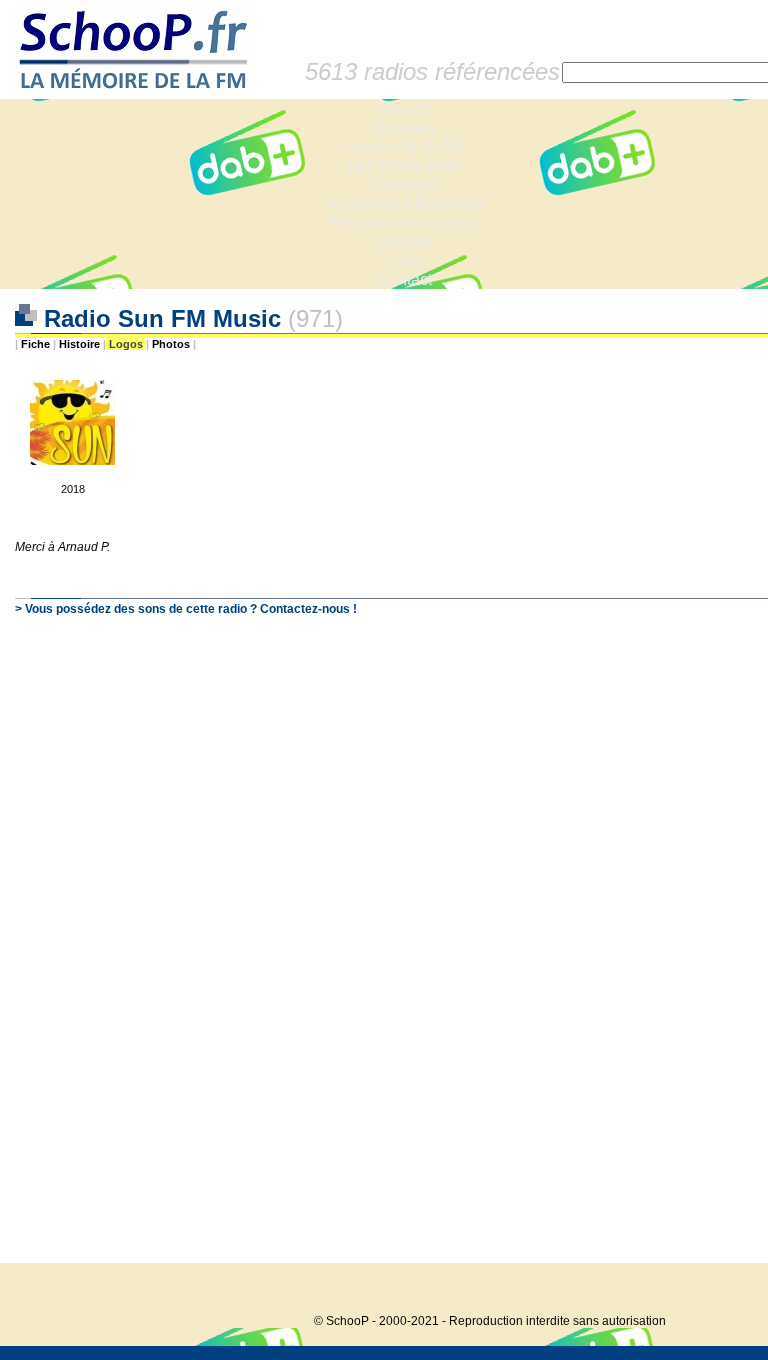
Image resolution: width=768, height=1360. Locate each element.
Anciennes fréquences (404, 203)
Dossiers (404, 127)
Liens (404, 260)
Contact (404, 279)
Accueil (404, 108)
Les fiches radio (404, 165)
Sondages (404, 184)
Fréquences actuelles (404, 222)
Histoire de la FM (404, 146)
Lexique (404, 241)
